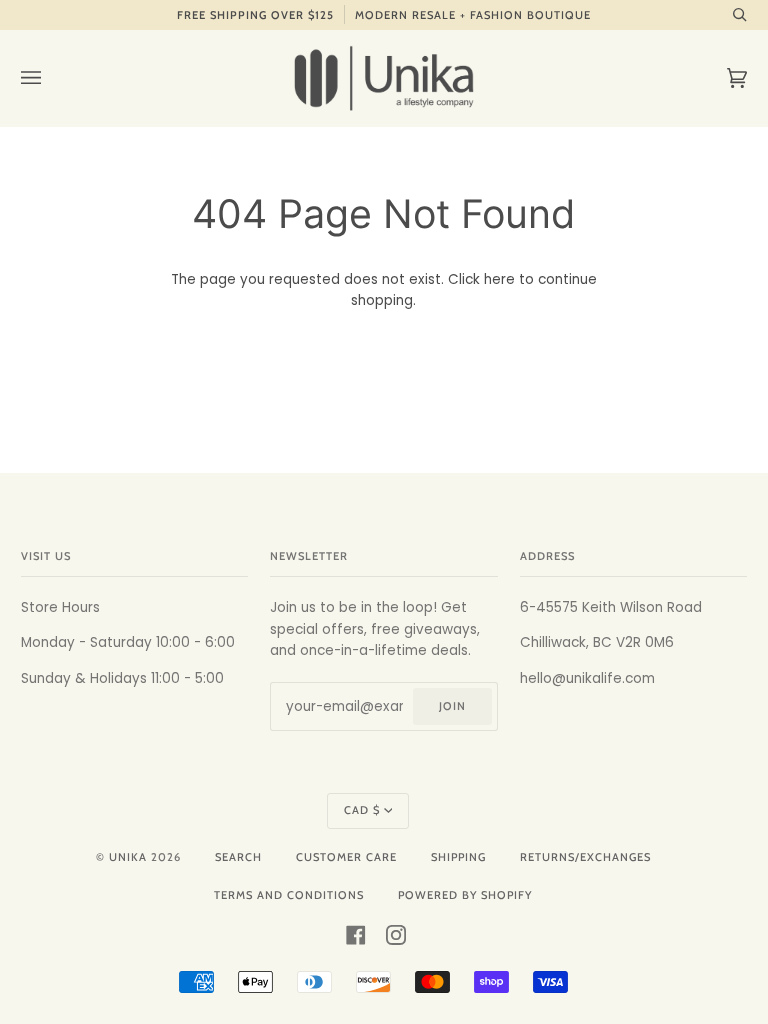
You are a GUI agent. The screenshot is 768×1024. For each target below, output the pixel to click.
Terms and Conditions (289, 895)
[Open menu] (51, 78)
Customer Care (346, 857)
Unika (128, 857)
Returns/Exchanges (585, 857)
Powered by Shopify (465, 895)
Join (452, 706)
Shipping (458, 857)
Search (238, 857)
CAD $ (362, 810)
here (499, 279)
